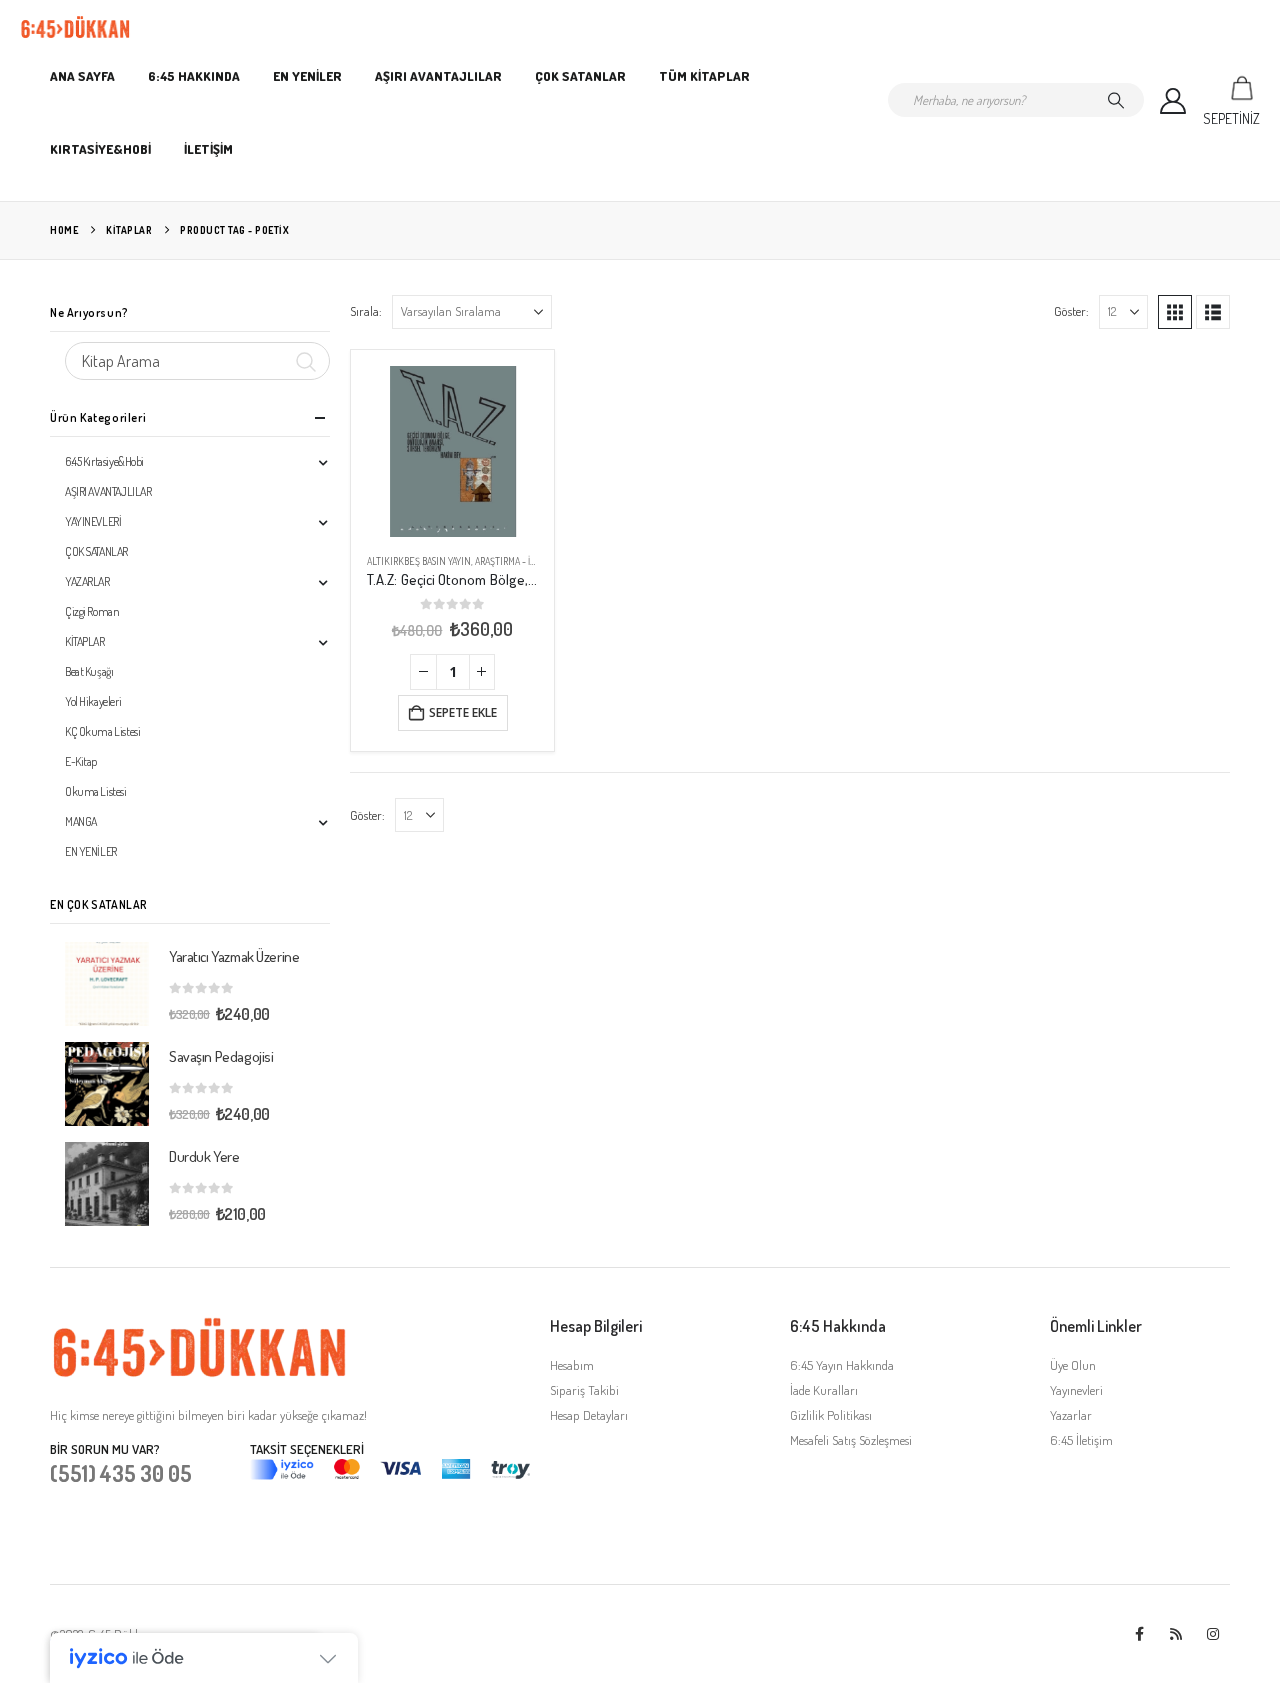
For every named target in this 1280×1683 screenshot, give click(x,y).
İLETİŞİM (208, 149)
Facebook (1139, 1634)
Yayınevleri (1076, 1390)
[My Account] (1173, 100)
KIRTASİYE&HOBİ (100, 149)
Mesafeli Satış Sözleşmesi (851, 1440)
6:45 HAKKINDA (194, 76)
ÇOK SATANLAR (580, 76)
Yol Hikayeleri (93, 701)
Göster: (1071, 311)
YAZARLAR (87, 581)
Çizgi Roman (92, 611)
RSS (1176, 1634)
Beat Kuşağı (89, 671)
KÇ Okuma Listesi (102, 731)
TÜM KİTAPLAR (704, 76)
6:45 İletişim (1081, 1440)
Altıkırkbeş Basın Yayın (419, 561)
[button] (1175, 312)
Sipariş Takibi (584, 1390)
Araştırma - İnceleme (524, 561)
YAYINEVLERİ (93, 521)
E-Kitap (81, 761)
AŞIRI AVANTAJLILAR (438, 76)
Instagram (1213, 1634)
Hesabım (572, 1365)
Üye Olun (1073, 1365)
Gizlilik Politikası (831, 1415)
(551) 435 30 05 (121, 1473)
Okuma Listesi (96, 791)
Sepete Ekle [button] (463, 712)
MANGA (81, 821)
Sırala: (366, 311)
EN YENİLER (307, 76)
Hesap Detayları (589, 1415)
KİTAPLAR (85, 641)
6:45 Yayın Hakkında (842, 1365)
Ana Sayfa (82, 76)
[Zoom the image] (200, 1327)
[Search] (1116, 100)
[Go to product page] (452, 451)
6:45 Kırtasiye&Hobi (104, 461)
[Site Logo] (75, 27)
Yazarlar (1071, 1415)
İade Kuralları (824, 1390)
